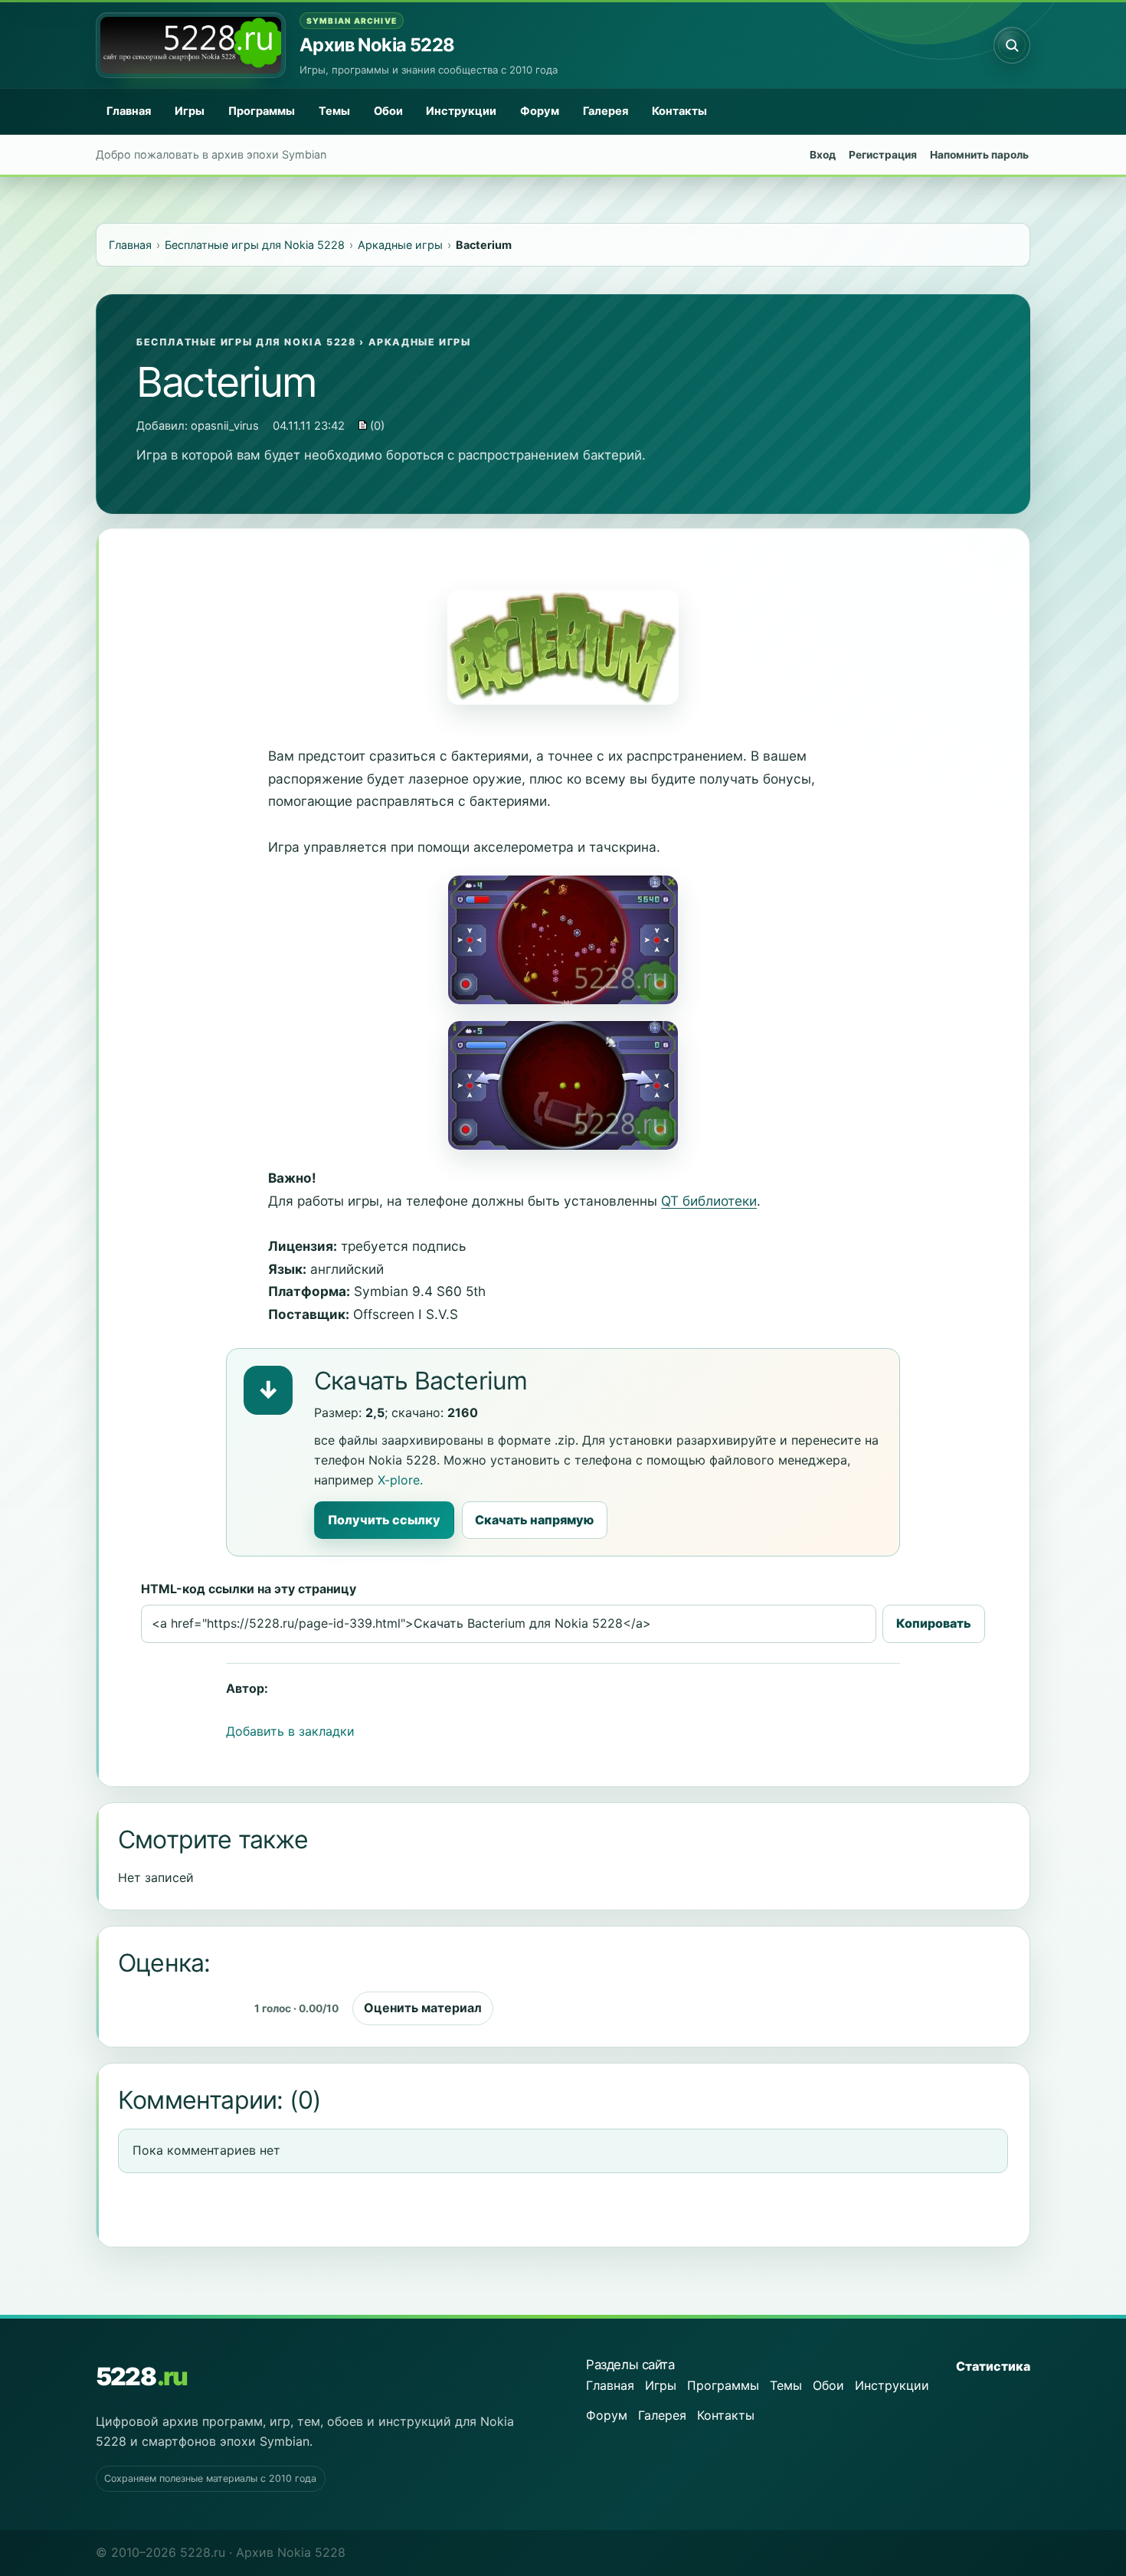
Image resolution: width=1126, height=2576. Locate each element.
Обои (388, 111)
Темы (334, 111)
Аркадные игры (420, 342)
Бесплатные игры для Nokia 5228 (246, 342)
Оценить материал (423, 2008)
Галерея (606, 111)
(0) (376, 426)
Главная (129, 111)
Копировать (934, 1623)
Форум (540, 111)
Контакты (679, 111)
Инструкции (461, 111)
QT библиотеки (709, 1201)
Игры (190, 111)
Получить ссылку (384, 1520)
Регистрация (883, 155)
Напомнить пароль (979, 155)
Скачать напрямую (534, 1520)
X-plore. (400, 1480)
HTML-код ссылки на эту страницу (249, 1589)
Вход (823, 155)
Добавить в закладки (290, 1731)
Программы (262, 111)
